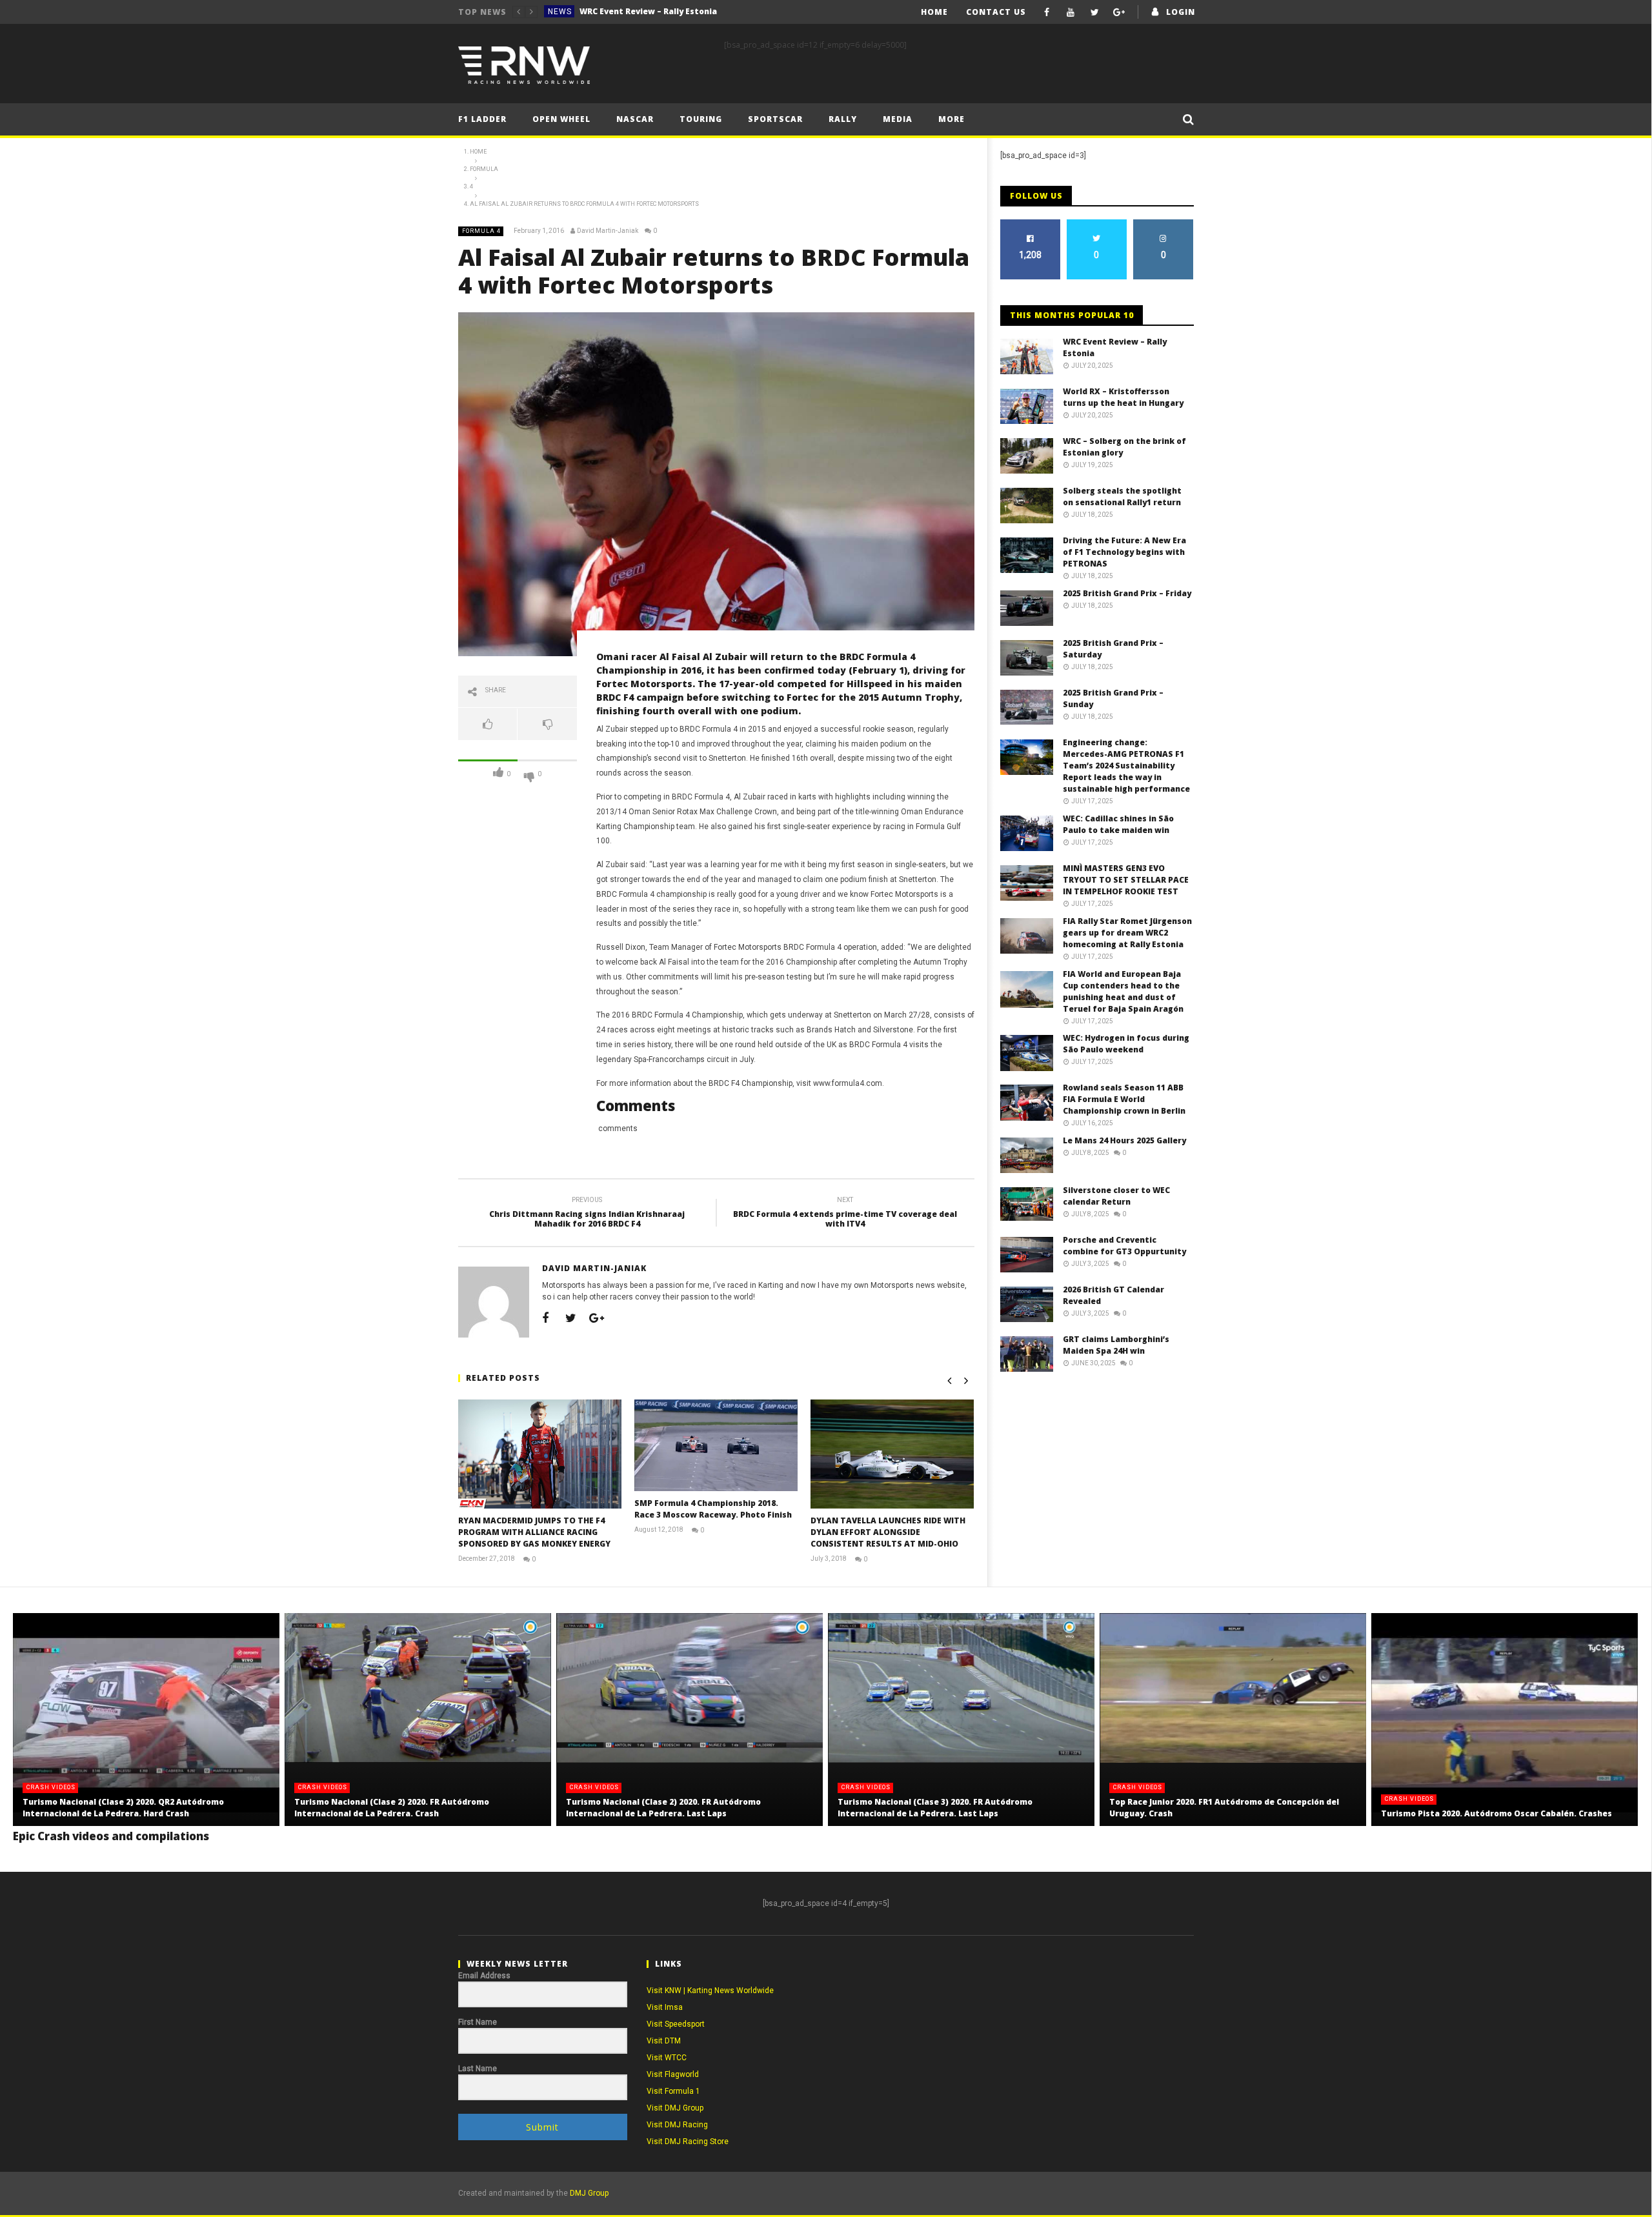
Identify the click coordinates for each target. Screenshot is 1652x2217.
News (560, 12)
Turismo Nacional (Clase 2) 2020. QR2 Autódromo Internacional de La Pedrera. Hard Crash (123, 1808)
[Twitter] (1095, 12)
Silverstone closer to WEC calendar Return (1116, 1196)
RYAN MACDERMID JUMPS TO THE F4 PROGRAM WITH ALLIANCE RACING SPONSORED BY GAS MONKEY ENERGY (534, 1532)
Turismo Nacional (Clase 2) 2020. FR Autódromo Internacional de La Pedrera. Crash (392, 1808)
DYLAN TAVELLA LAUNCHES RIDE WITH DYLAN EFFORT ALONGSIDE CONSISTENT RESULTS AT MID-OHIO (888, 1532)
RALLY (843, 119)
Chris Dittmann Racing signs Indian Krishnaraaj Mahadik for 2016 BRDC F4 (587, 1214)
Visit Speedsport (676, 2024)
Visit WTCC (667, 2058)
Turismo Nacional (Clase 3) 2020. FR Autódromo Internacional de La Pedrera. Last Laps (935, 1808)
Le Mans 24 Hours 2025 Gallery (1124, 1140)
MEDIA (898, 119)
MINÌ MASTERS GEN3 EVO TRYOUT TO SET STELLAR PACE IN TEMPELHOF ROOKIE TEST (1126, 880)
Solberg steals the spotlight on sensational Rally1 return (1122, 497)
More (952, 119)
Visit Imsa (665, 2007)
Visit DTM (664, 2041)
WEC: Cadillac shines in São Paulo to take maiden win (1118, 824)
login (1181, 12)
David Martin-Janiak (608, 231)
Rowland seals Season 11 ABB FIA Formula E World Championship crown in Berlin (1124, 1099)
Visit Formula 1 (673, 2091)
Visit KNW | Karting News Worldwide (710, 1991)
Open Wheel (561, 119)
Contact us (996, 12)
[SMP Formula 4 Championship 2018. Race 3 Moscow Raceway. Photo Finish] (716, 1445)
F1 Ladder (482, 119)
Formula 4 (481, 231)
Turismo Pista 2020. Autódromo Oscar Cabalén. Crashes (1496, 1813)
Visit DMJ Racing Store (688, 2142)
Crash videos (51, 1787)
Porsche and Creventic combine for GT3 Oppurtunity (1124, 1246)
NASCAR (635, 119)
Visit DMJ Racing (677, 2125)
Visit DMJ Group (675, 2108)
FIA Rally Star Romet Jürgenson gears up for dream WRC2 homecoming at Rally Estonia (1127, 933)
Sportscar (775, 119)
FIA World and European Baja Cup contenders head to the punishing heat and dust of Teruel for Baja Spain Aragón (1123, 991)
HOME (934, 12)
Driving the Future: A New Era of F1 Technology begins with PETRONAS (1124, 552)
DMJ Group (589, 2193)
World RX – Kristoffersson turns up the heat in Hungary (676, 11)
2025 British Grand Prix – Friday (1127, 593)
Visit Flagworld (673, 2074)
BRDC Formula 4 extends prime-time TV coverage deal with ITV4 (845, 1214)
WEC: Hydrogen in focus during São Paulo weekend (1126, 1044)
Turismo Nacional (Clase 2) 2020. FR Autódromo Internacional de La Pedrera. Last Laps (663, 1808)
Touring (701, 119)
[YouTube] (1071, 12)
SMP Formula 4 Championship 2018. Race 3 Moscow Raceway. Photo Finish (713, 1509)
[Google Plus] (1119, 12)
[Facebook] (1047, 12)
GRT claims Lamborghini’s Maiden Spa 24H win (1116, 1345)
